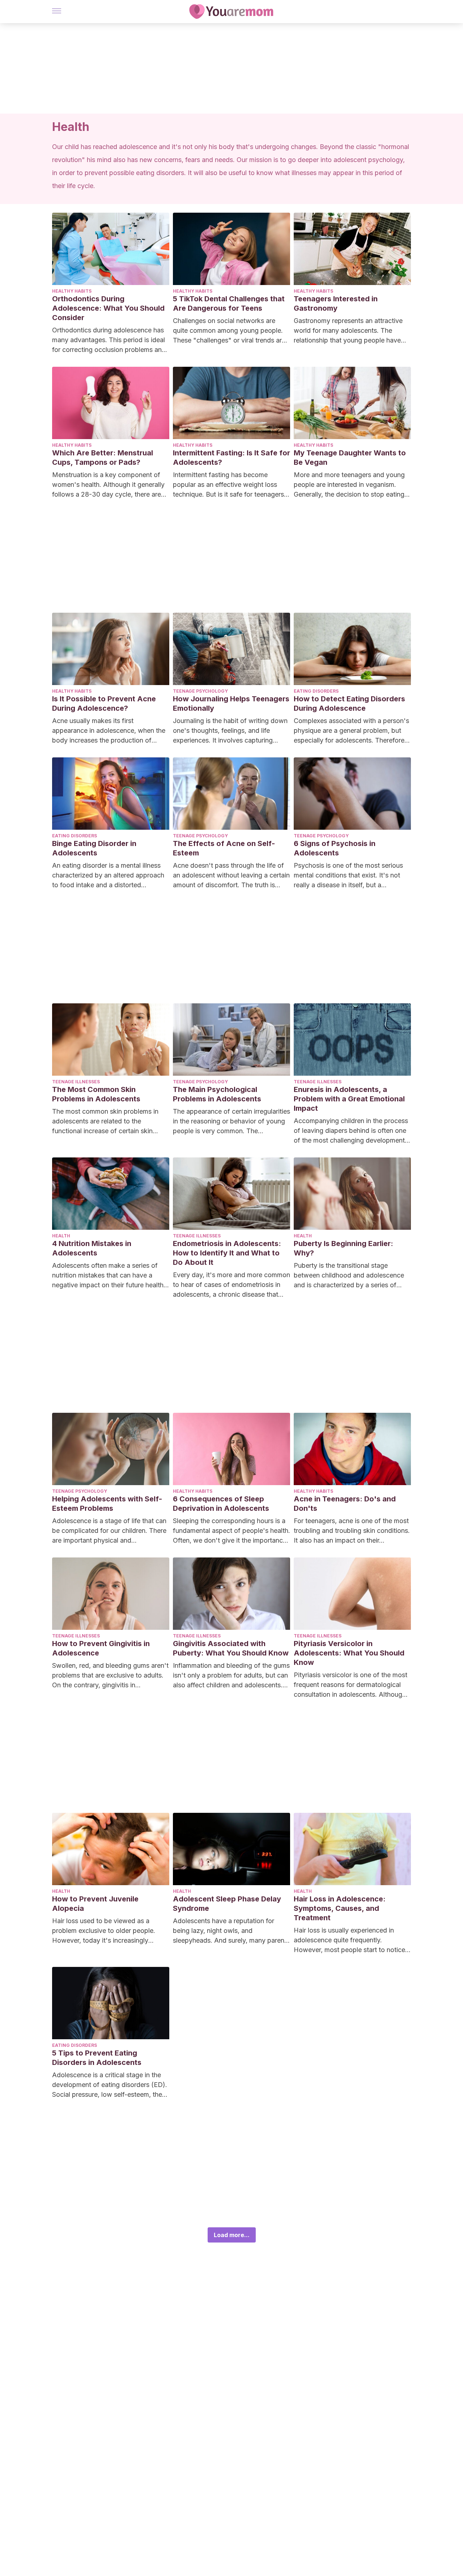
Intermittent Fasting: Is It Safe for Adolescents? (231, 458)
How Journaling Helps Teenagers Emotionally (231, 703)
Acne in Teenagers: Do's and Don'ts (345, 1504)
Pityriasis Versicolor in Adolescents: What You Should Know (349, 1653)
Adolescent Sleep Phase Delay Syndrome (227, 1904)
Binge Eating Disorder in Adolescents (94, 848)
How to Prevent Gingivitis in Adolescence (101, 1648)
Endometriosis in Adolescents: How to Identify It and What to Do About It (227, 1253)
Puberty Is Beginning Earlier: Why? (343, 1248)
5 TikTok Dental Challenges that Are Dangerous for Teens (229, 303)
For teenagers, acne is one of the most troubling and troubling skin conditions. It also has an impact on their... (352, 1531)
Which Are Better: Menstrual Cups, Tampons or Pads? (103, 458)
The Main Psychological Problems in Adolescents (217, 1094)
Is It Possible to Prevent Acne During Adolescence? (104, 703)
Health (61, 1236)
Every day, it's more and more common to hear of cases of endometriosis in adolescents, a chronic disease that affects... (231, 1285)
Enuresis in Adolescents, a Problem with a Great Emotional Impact (349, 1099)
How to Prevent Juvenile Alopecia (95, 1904)
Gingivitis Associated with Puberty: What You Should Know (231, 1648)
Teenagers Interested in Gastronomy (336, 303)
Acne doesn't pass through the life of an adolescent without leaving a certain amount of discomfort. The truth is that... (231, 876)
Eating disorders (316, 691)
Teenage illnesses (76, 1082)
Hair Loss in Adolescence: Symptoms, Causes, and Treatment (340, 1908)
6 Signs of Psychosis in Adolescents (335, 848)
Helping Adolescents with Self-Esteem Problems (107, 1504)
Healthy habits (72, 291)
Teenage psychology (200, 691)
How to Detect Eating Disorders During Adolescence (349, 703)
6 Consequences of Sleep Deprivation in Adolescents (221, 1504)
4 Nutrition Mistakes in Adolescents (92, 1248)
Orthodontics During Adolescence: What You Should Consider (108, 308)
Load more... (232, 2235)
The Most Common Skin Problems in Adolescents (96, 1094)
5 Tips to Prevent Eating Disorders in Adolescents (97, 2058)
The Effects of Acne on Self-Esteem (224, 848)
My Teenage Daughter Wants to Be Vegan (350, 458)
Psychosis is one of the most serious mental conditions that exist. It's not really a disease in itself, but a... (348, 875)
